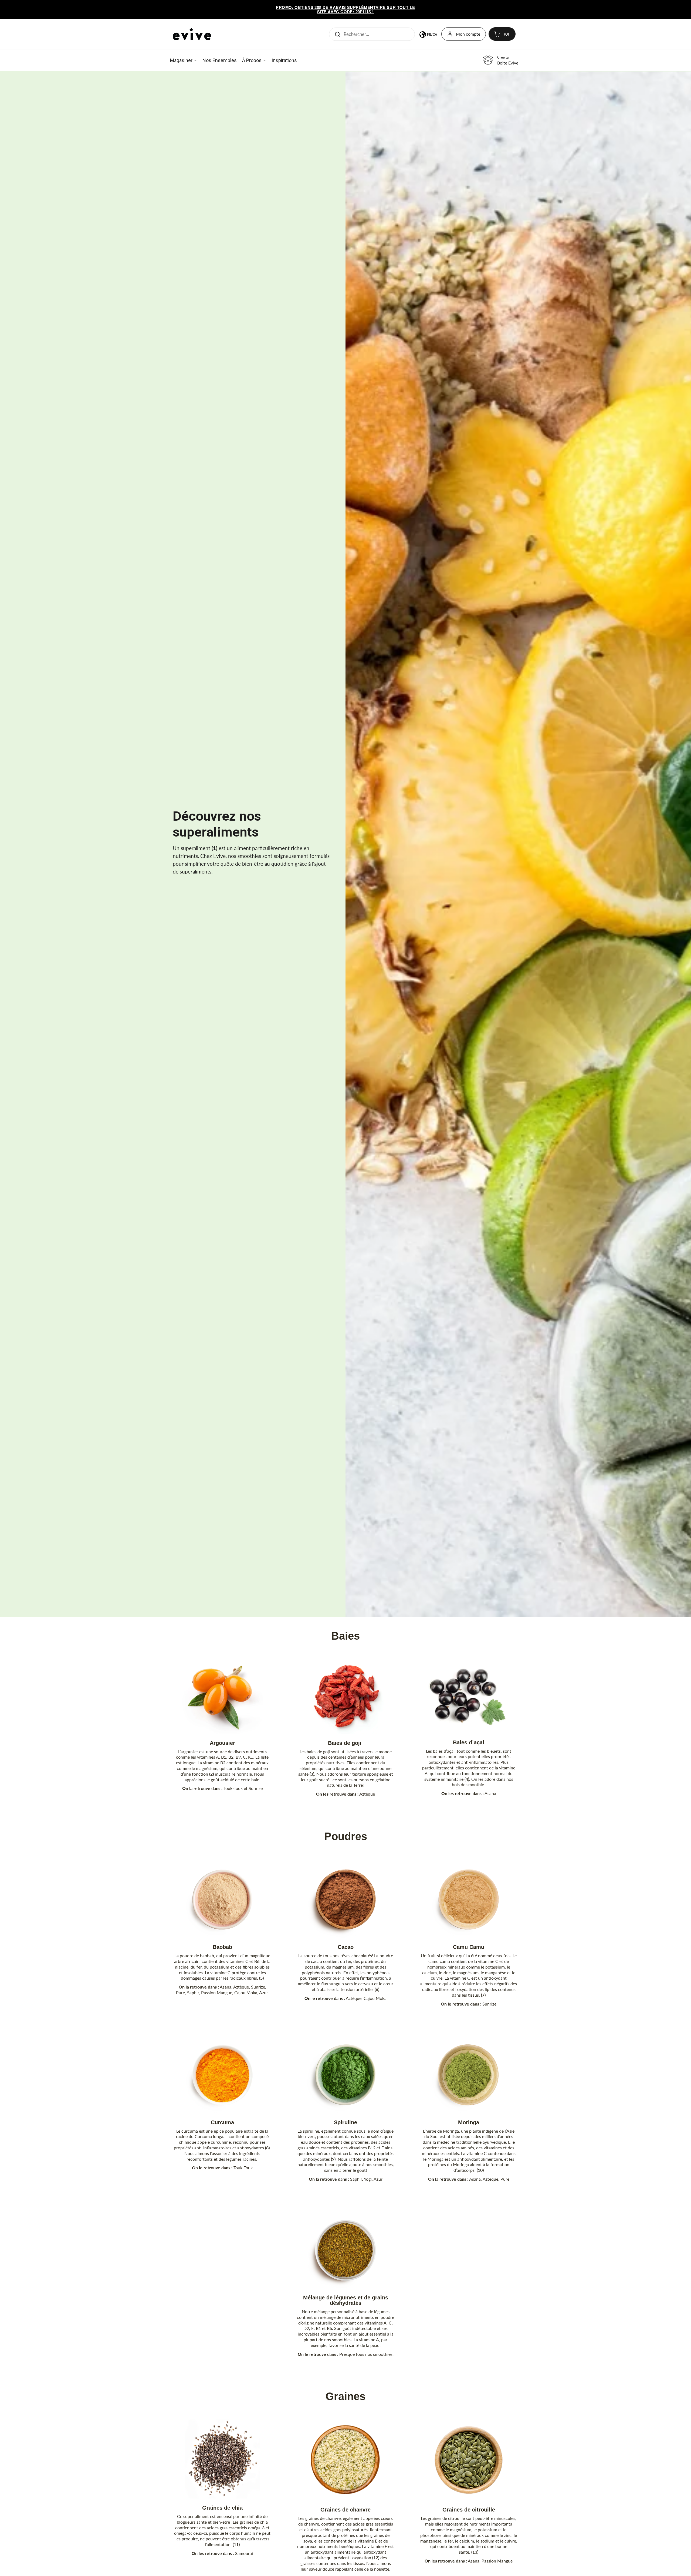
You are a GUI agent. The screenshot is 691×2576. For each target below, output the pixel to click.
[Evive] (192, 34)
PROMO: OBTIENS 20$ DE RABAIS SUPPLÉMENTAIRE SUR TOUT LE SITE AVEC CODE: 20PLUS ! (345, 10)
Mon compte (468, 34)
